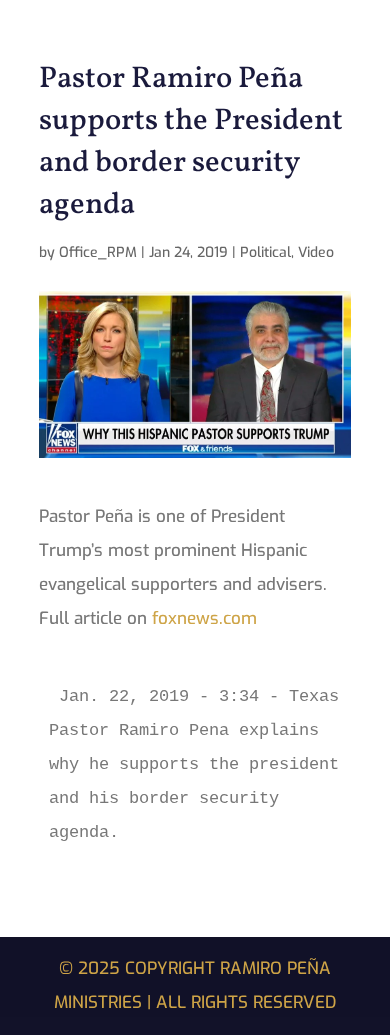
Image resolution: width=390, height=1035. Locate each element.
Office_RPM (98, 252)
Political (265, 252)
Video (316, 252)
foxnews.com (204, 618)
